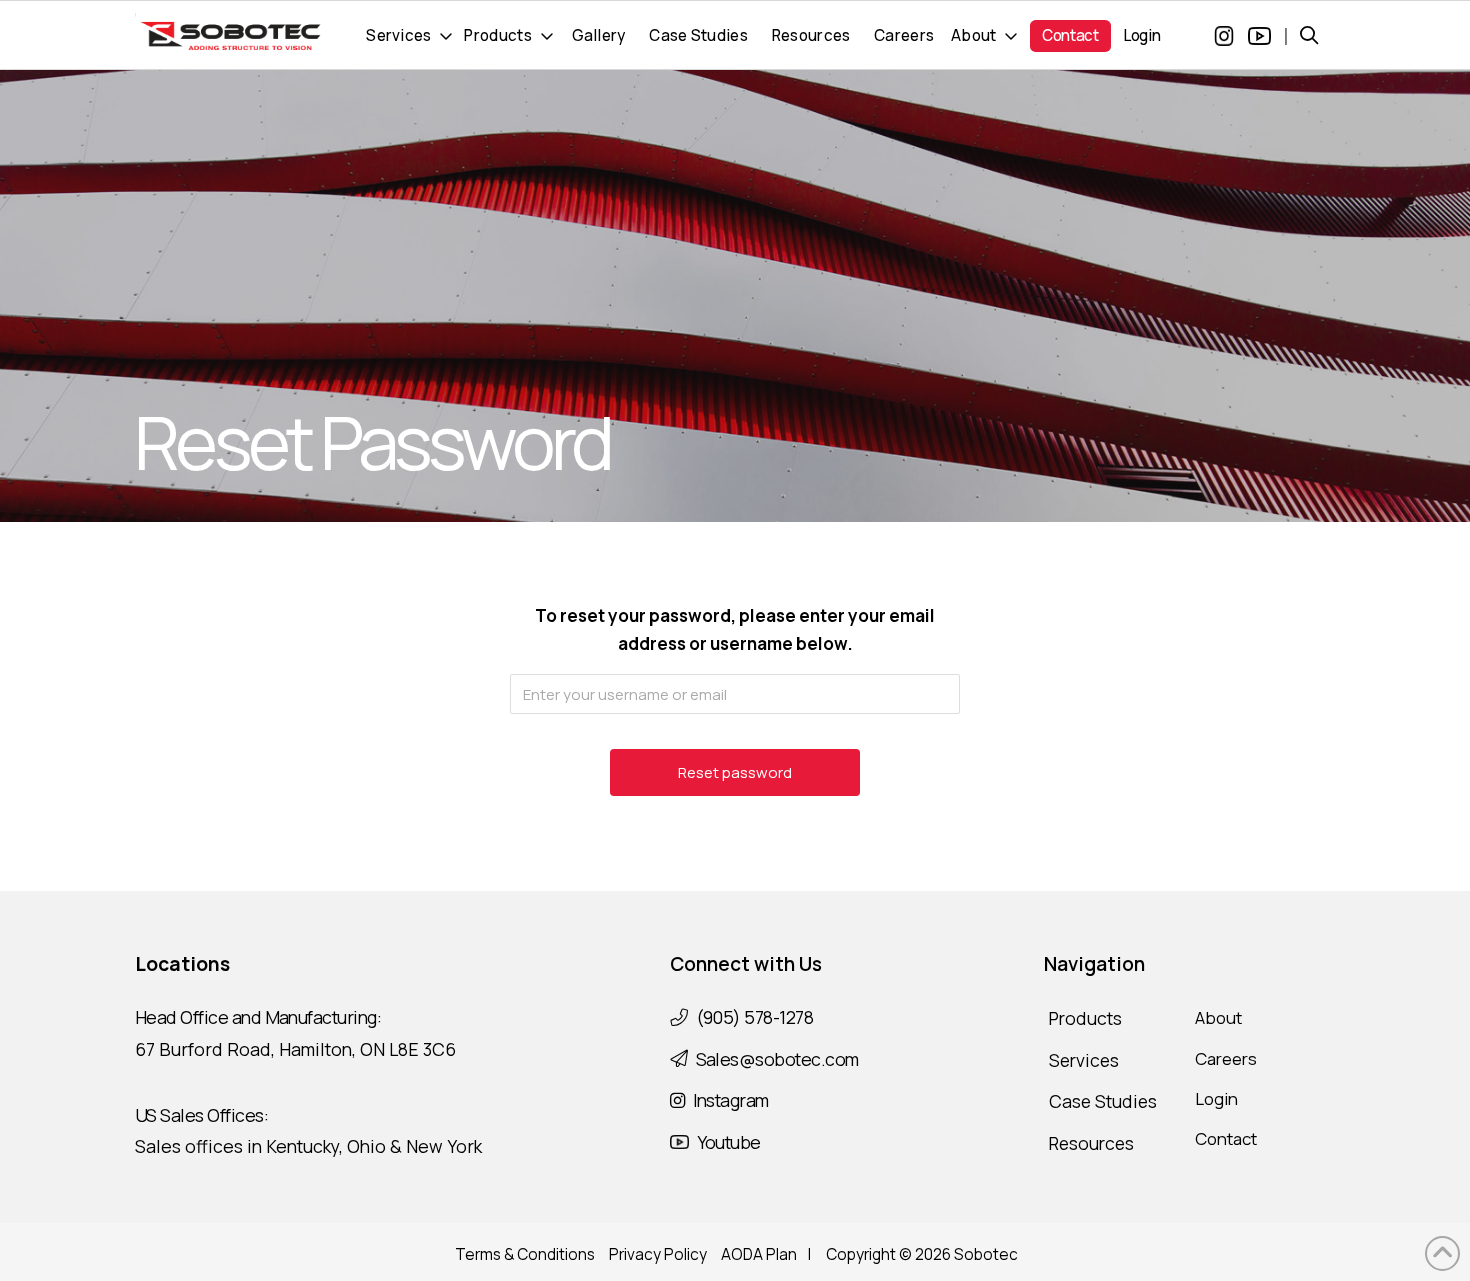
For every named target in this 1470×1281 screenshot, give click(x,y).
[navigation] (410, 36)
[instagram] (1222, 36)
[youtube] (1259, 36)
